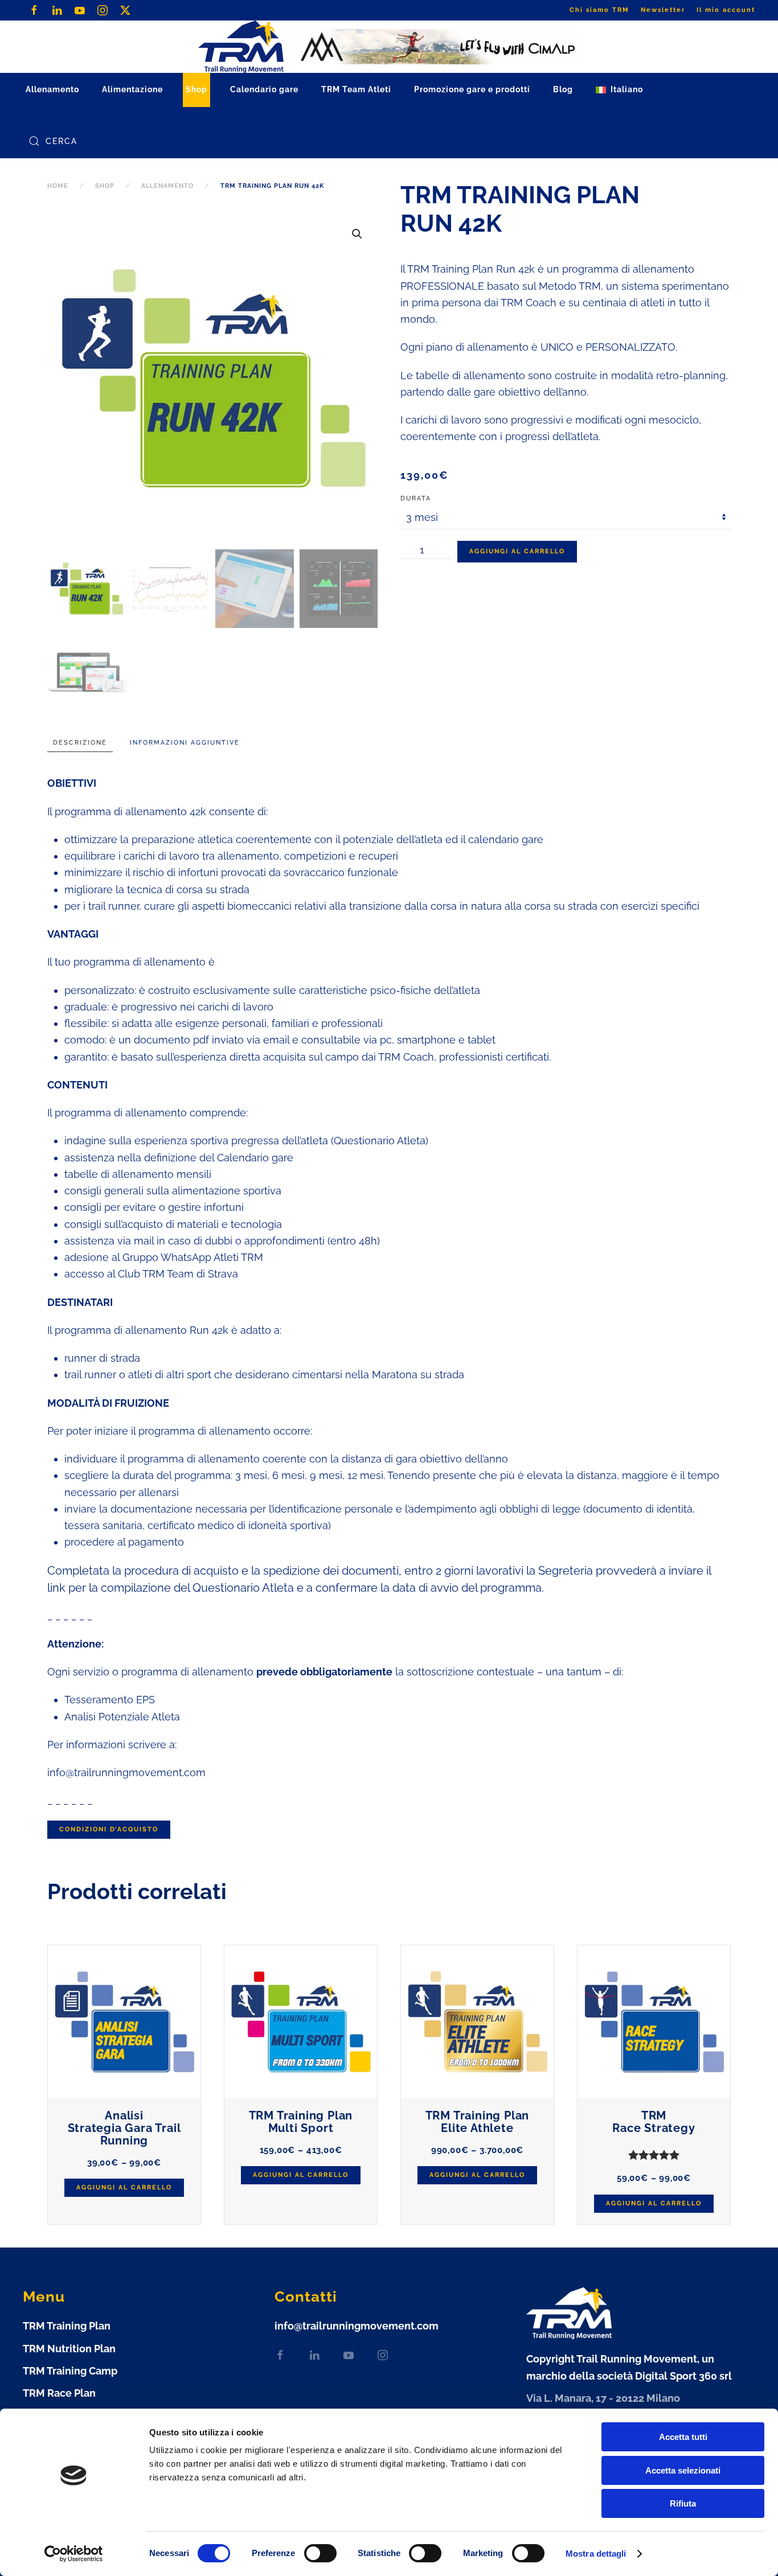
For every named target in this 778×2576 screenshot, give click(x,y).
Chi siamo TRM (599, 10)
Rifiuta (683, 2503)
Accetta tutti (683, 2437)
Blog (563, 89)
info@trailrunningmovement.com (126, 1772)
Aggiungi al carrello (517, 551)
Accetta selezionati (683, 2470)
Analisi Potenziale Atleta (122, 1717)
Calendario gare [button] (264, 89)
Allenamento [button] (52, 89)
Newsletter (663, 10)
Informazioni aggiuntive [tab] (185, 743)
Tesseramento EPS (110, 1700)
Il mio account (726, 10)
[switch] (309, 2553)
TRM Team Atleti (356, 89)
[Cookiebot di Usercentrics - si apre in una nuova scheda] (74, 2554)
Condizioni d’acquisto (109, 1829)
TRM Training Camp (70, 2371)
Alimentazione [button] (132, 89)
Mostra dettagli (596, 2554)
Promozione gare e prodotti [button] (472, 89)
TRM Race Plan (59, 2393)
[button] (619, 90)
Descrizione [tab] (80, 743)
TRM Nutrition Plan (69, 2349)
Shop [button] (196, 89)
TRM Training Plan (67, 2326)
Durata (416, 498)
